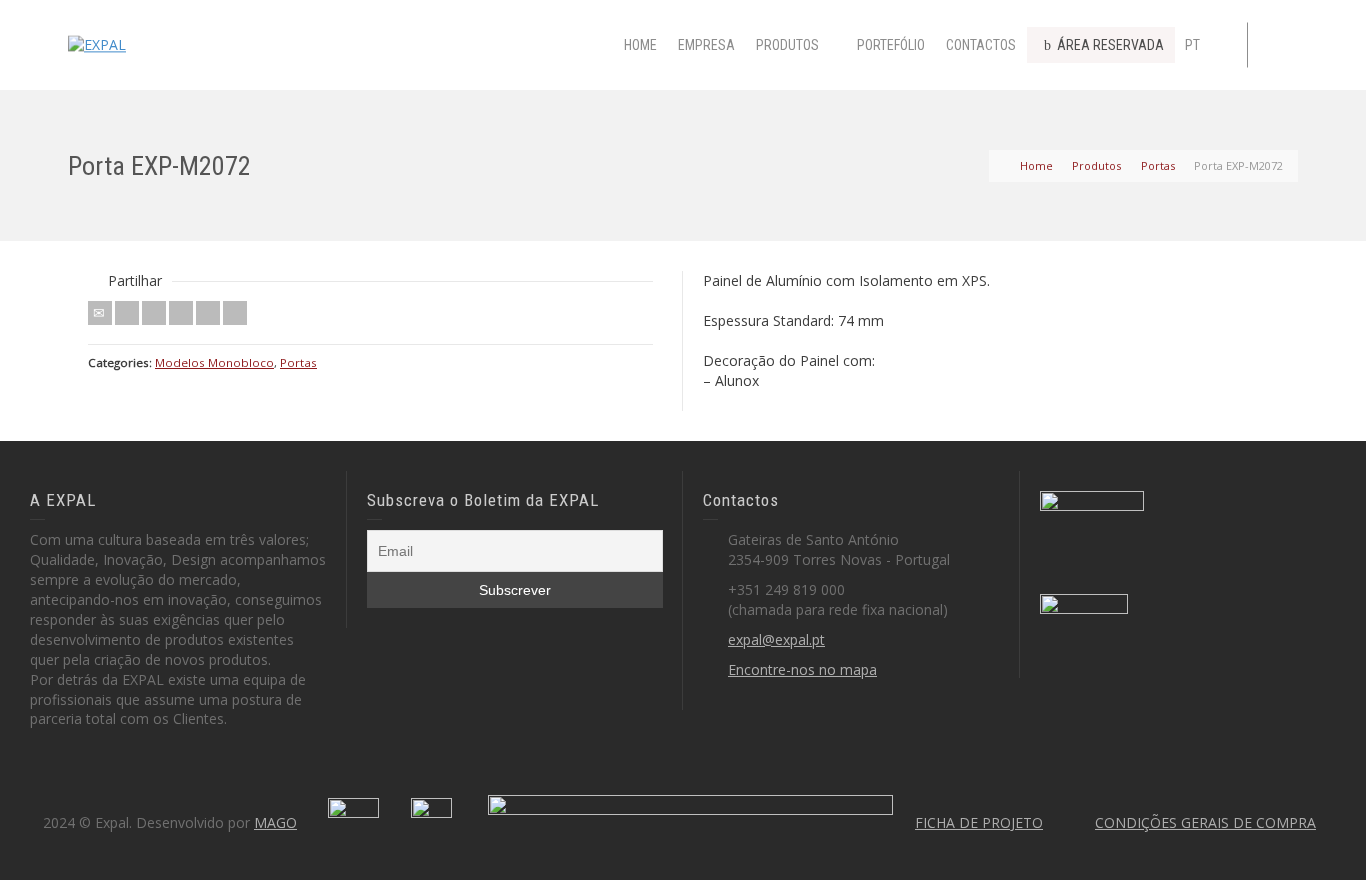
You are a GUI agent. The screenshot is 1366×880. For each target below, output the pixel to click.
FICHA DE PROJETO (979, 822)
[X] (127, 313)
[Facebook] (154, 313)
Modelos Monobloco (214, 362)
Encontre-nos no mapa (802, 669)
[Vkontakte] (235, 313)
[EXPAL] (97, 43)
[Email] (100, 313)
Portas (298, 362)
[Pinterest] (181, 313)
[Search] (1278, 45)
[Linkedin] (208, 313)
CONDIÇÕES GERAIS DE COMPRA (1205, 822)
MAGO (275, 822)
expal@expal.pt (776, 639)
